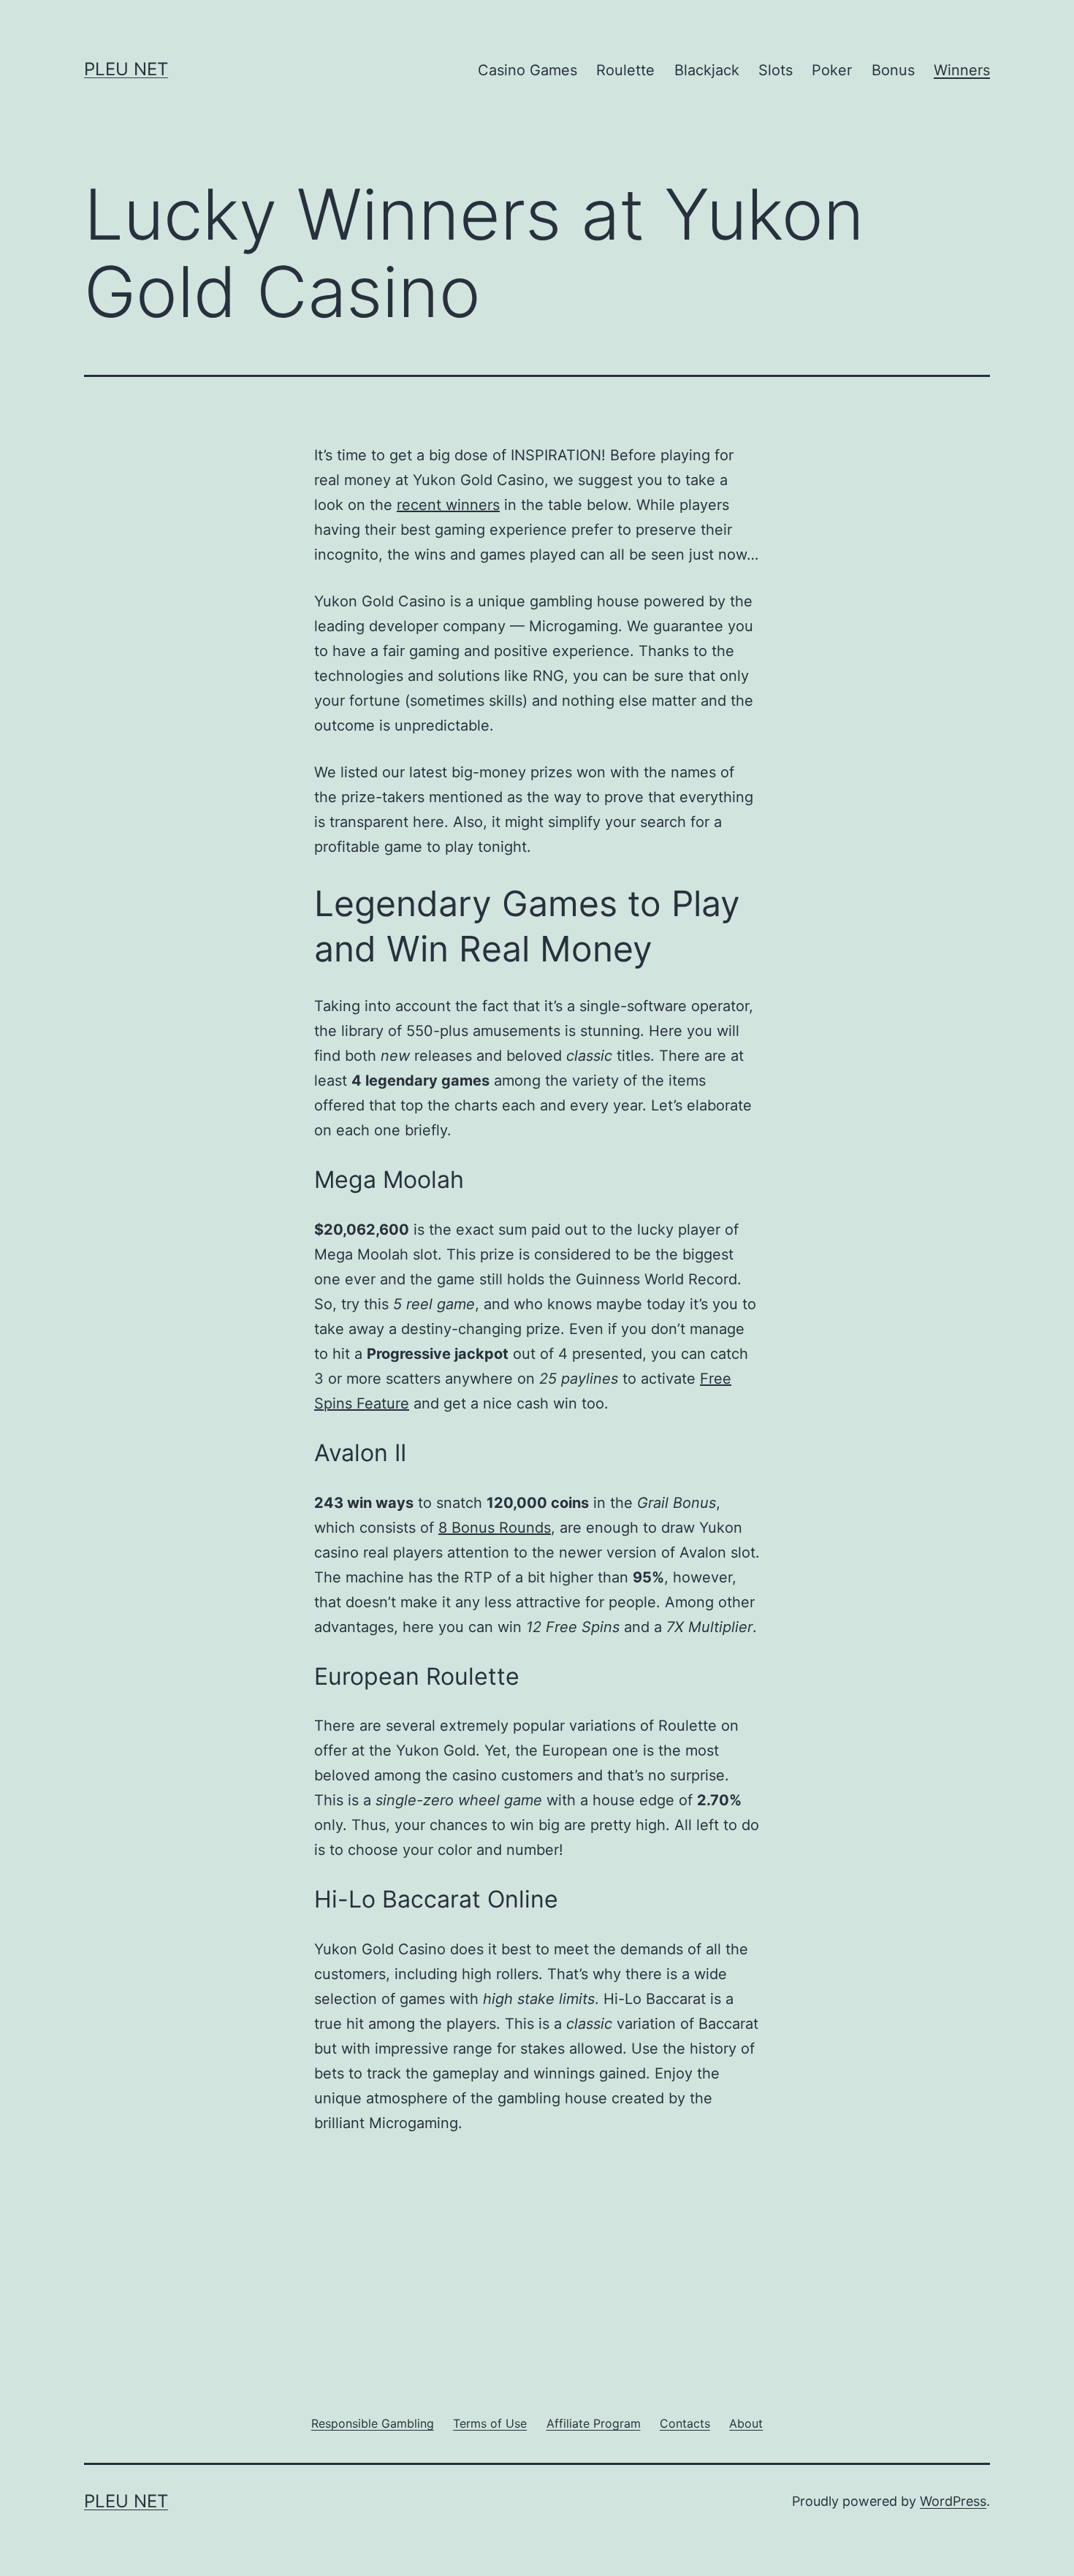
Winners (962, 70)
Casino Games (528, 70)
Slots (776, 70)
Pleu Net (126, 69)
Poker (832, 70)
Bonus (893, 70)
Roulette (625, 70)
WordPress (953, 2501)
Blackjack (707, 70)
